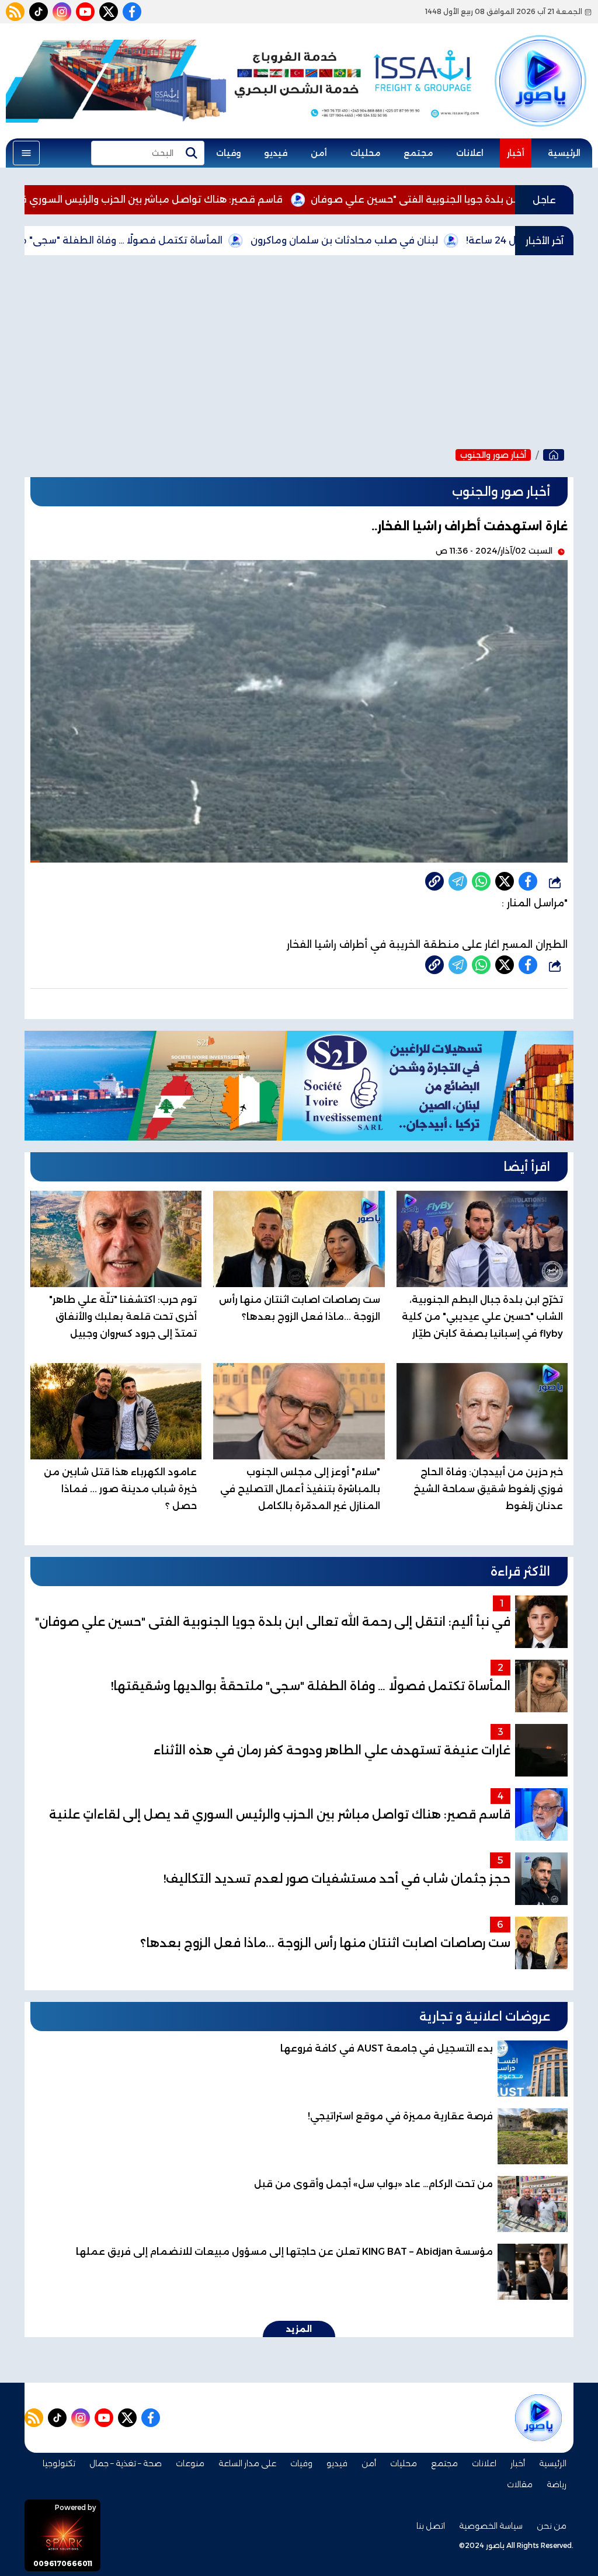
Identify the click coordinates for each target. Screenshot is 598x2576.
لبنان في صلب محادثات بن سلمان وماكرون (439, 240)
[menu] (26, 153)
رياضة (557, 2484)
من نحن (552, 2526)
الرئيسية (564, 153)
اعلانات (470, 153)
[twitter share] (505, 881)
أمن (319, 153)
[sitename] (538, 2418)
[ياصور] (540, 66)
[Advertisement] (299, 349)
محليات (365, 153)
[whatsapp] (434, 881)
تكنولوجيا (59, 2463)
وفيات (228, 153)
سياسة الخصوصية (491, 2526)
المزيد (299, 2329)
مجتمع (418, 153)
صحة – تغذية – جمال (126, 2463)
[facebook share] (528, 881)
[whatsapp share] (481, 881)
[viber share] (458, 881)
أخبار (516, 153)
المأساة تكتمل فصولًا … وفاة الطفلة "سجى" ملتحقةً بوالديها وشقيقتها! (160, 240)
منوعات (190, 2463)
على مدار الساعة (247, 2463)
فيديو (276, 153)
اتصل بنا (431, 2526)
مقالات (520, 2484)
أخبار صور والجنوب (493, 455)
